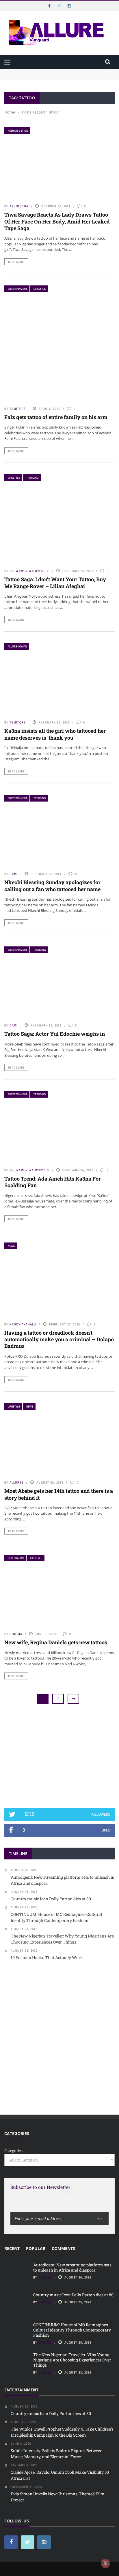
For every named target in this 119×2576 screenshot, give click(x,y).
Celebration (16, 1558)
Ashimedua (19, 206)
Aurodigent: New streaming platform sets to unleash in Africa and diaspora (72, 2267)
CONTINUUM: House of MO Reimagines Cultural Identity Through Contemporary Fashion (72, 2330)
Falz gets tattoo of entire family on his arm (56, 417)
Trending (32, 478)
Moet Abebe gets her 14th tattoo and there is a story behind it (59, 1494)
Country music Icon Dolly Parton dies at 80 (74, 2295)
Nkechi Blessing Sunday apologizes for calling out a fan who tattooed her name (52, 885)
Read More (16, 262)
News (11, 1246)
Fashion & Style (18, 131)
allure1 (16, 1482)
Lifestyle (40, 289)
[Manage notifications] (105, 2563)
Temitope (18, 409)
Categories (13, 2151)
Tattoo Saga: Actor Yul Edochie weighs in (55, 1034)
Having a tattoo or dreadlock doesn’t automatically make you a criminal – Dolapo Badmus (59, 1339)
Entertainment (17, 289)
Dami (14, 874)
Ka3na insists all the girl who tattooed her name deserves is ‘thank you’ (55, 734)
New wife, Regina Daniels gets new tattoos (56, 1642)
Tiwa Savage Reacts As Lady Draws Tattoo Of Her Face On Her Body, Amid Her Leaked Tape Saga (57, 221)
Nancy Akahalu (23, 1324)
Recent (12, 2248)
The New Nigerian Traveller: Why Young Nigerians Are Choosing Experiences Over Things (72, 2360)
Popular (36, 2248)
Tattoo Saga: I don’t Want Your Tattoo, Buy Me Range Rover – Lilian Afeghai (55, 583)
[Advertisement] (59, 1756)
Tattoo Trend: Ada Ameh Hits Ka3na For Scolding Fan (53, 1182)
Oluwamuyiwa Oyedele (29, 571)
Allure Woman (17, 646)
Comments (63, 2248)
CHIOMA (16, 1634)
